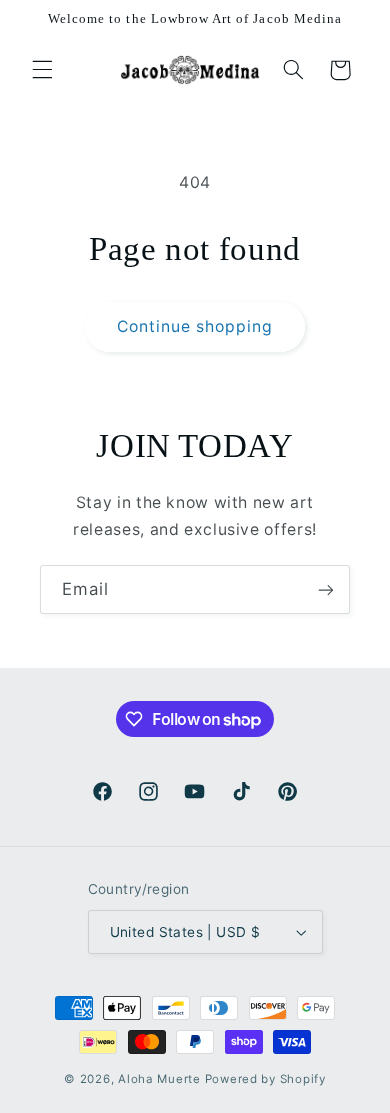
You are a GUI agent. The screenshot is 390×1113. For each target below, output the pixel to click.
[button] (42, 70)
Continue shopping (195, 326)
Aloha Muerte (161, 1079)
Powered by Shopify (265, 1079)
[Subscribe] (326, 589)
